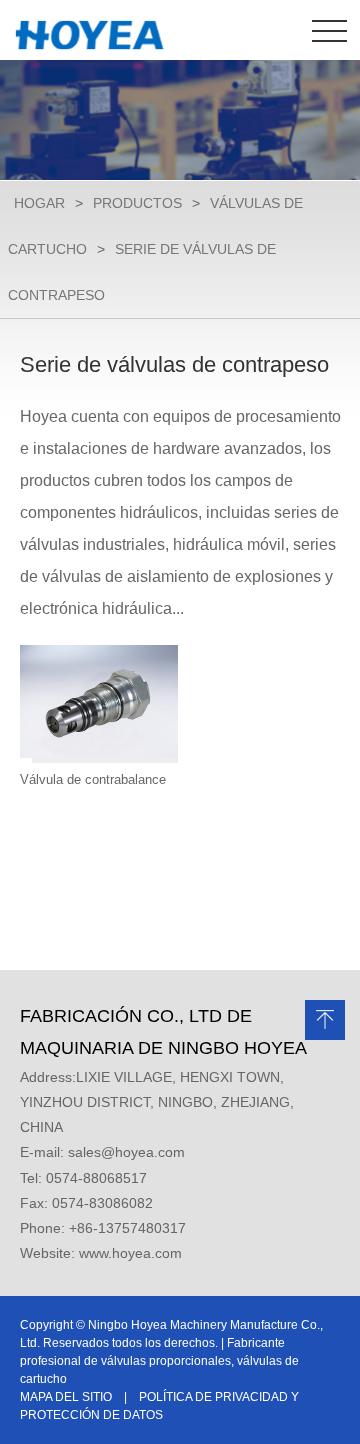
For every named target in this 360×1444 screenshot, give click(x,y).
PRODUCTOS (137, 203)
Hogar (39, 203)
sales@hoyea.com (126, 1152)
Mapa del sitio (66, 1397)
